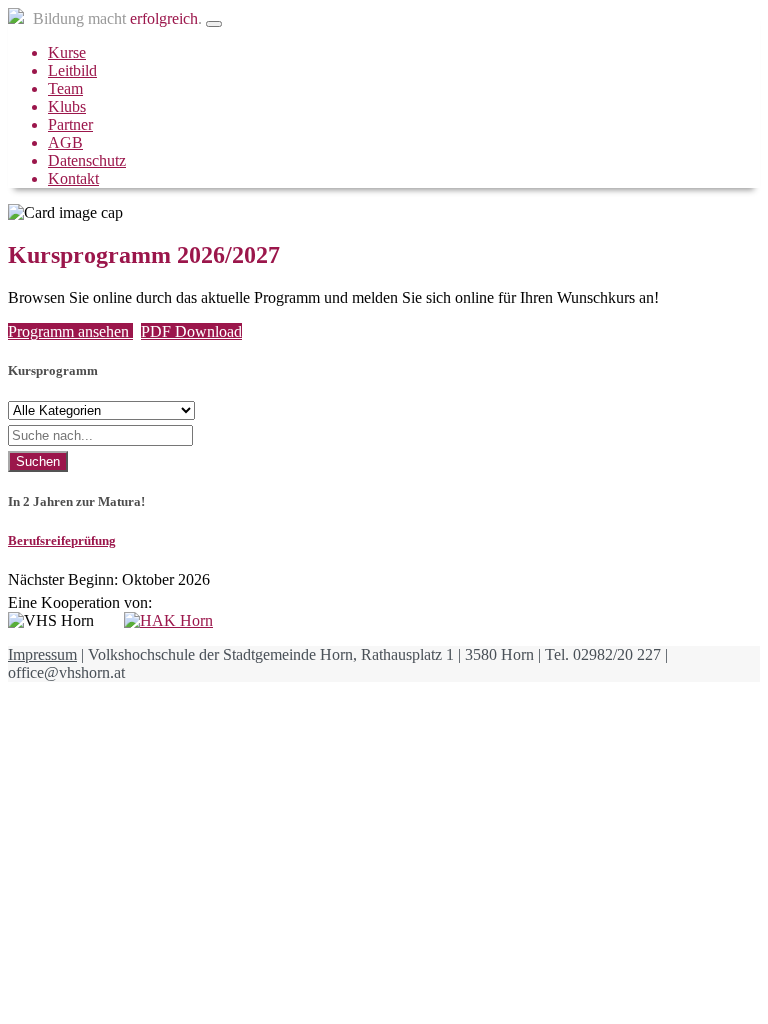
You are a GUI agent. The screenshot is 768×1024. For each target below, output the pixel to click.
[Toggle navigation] (214, 24)
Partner (70, 124)
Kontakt (73, 178)
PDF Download (191, 331)
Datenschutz (87, 160)
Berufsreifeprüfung (62, 540)
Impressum (42, 654)
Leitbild (72, 70)
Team (65, 88)
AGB (65, 142)
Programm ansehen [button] (70, 331)
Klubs (67, 106)
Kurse (67, 52)
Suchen (38, 461)
